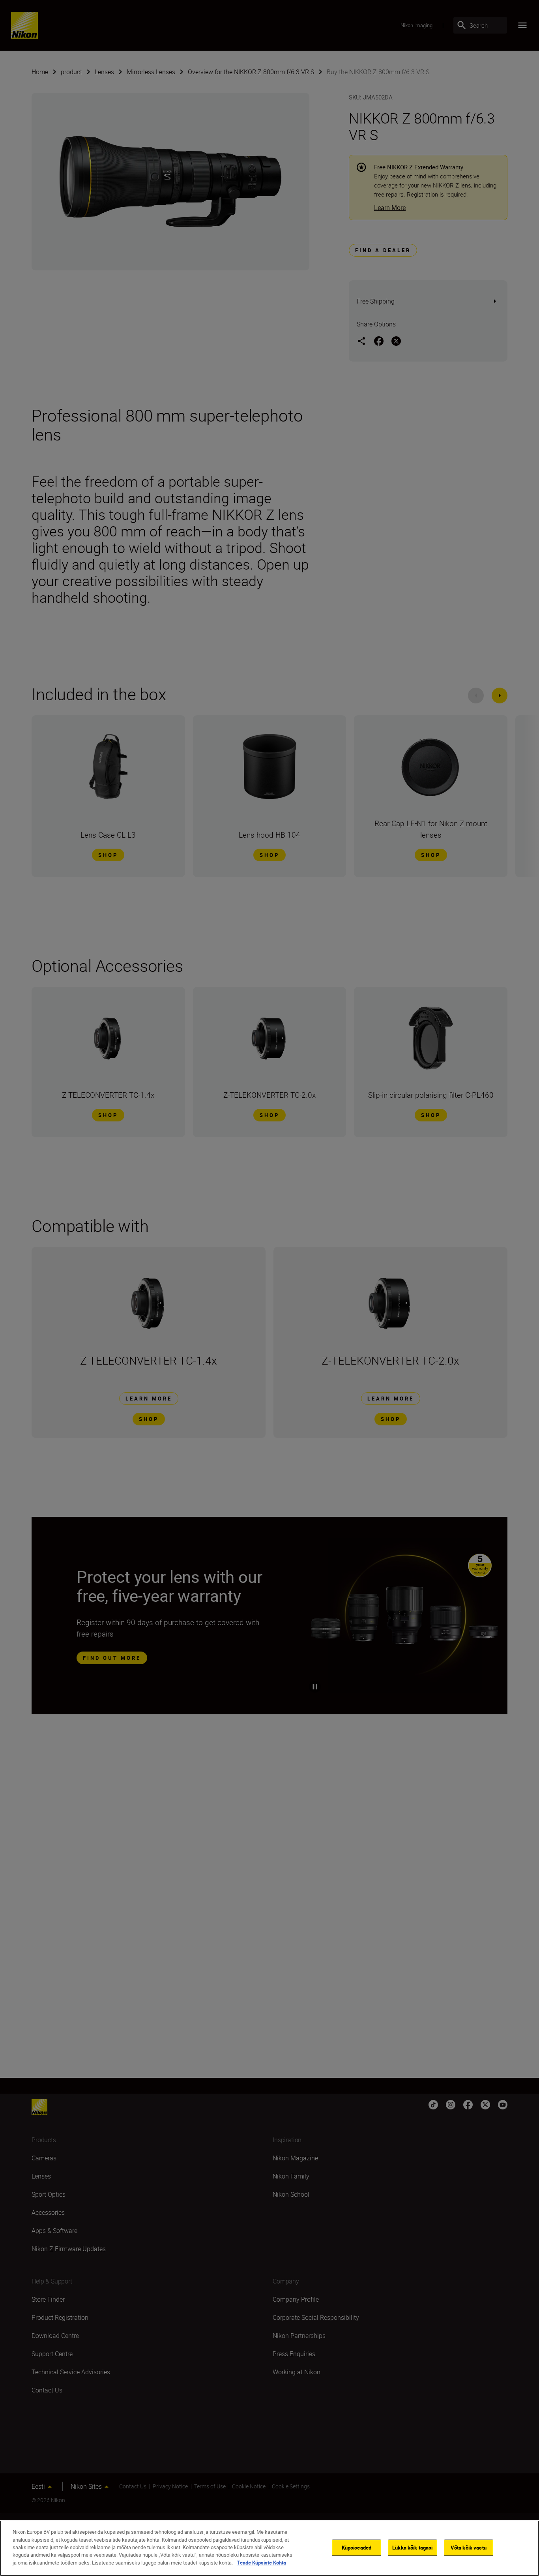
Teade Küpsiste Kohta (262, 2563)
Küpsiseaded (357, 2547)
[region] (269, 2548)
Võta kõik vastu (469, 2547)
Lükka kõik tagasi (412, 2547)
